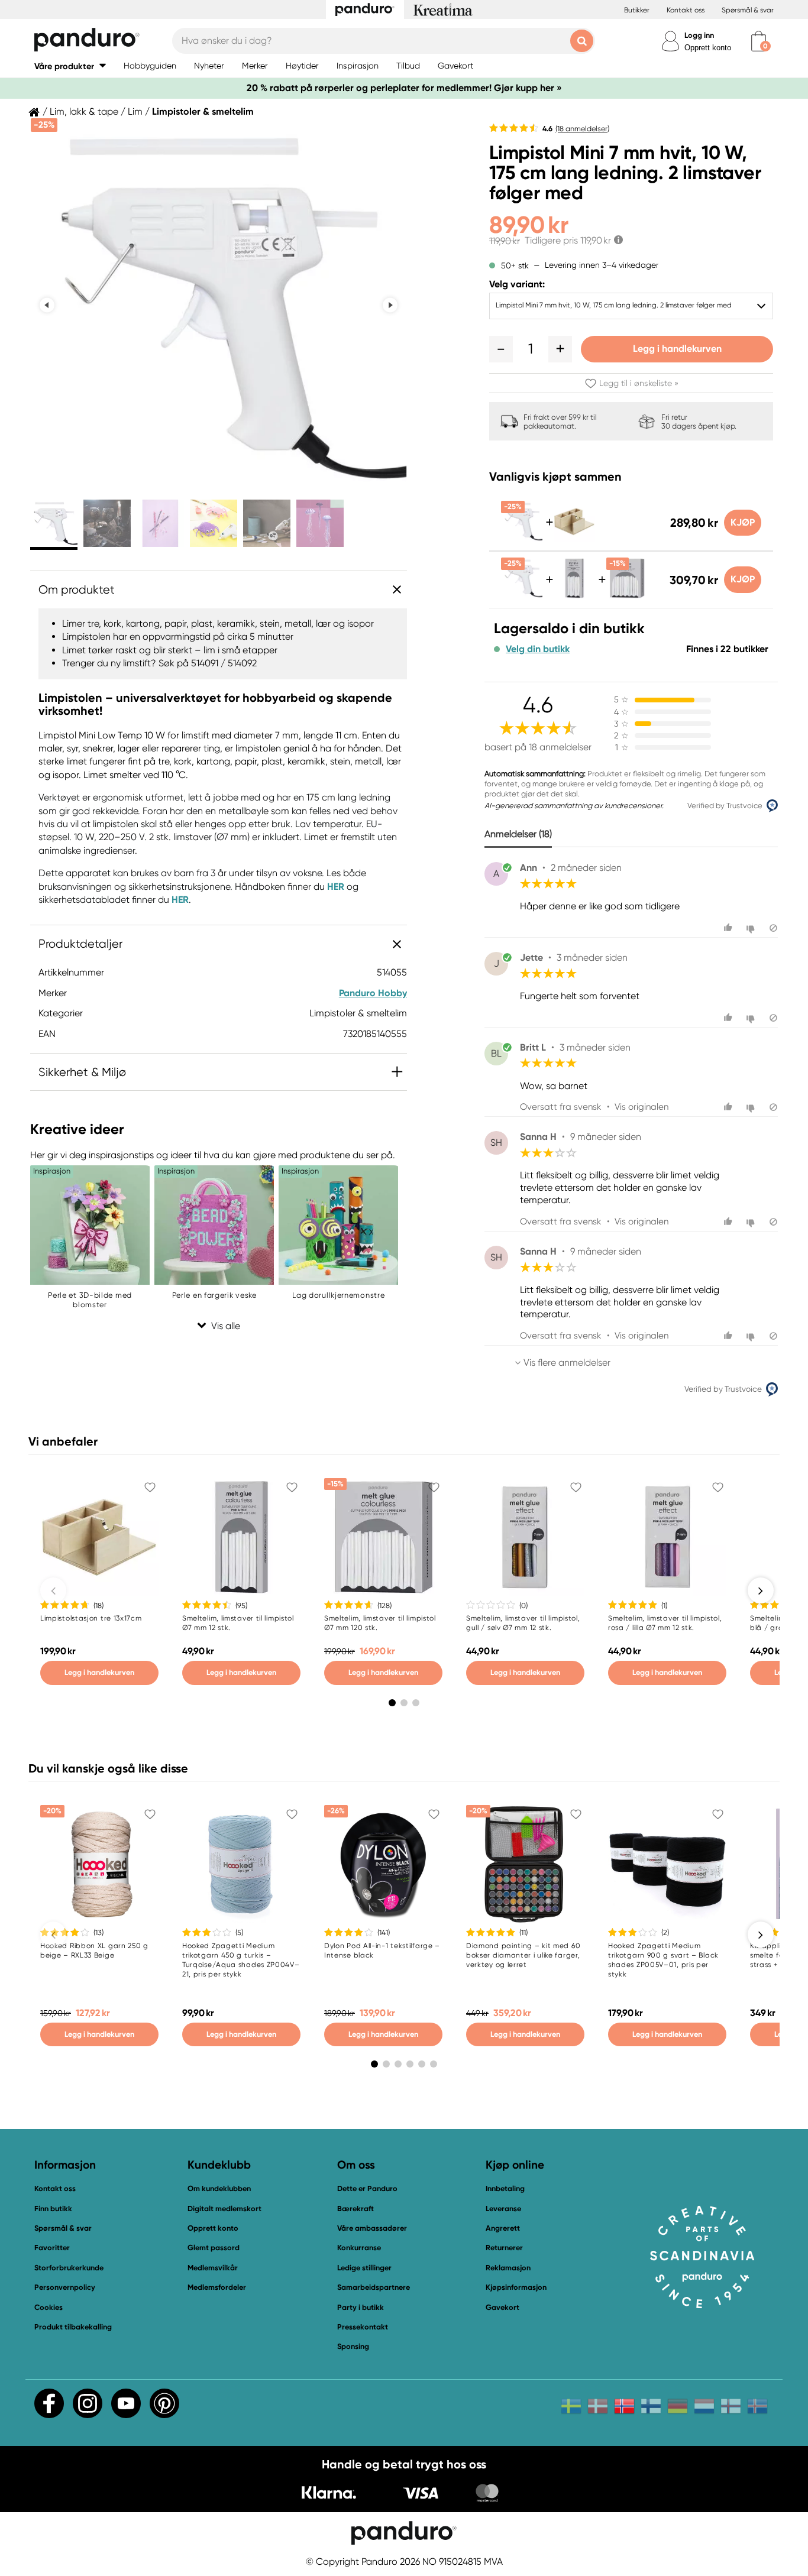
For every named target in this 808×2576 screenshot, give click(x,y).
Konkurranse (359, 2248)
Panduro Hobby (373, 993)
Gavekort (502, 2307)
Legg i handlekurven (677, 349)
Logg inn (699, 35)
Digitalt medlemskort (224, 2209)
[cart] (759, 41)
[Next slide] (390, 305)
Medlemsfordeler (217, 2287)
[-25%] (522, 539)
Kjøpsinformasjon (516, 2287)
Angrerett (503, 2228)
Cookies (49, 2308)
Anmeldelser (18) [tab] (518, 834)
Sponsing (353, 2346)
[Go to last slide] (47, 305)
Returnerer (504, 2248)
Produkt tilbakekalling (73, 2327)
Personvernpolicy (65, 2287)
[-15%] (627, 596)
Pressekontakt (363, 2327)
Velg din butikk (538, 649)
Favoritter (52, 2248)
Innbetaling (505, 2188)
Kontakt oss (686, 10)
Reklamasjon (508, 2268)
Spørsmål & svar (748, 10)
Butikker (637, 10)
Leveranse (503, 2209)
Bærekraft (355, 2209)
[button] (70, 66)
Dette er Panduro (367, 2188)
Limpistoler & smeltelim (203, 112)
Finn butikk (53, 2209)
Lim (135, 112)
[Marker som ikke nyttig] (752, 928)
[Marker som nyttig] (730, 928)
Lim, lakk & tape (84, 112)
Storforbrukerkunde (69, 2268)
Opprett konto (708, 48)
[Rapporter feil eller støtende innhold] (773, 928)
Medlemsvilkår (213, 2268)
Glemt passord (214, 2248)
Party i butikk (361, 2307)
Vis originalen (641, 1107)
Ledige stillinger (364, 2268)
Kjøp (743, 522)
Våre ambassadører (372, 2228)
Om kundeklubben (219, 2188)
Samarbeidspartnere (374, 2287)
